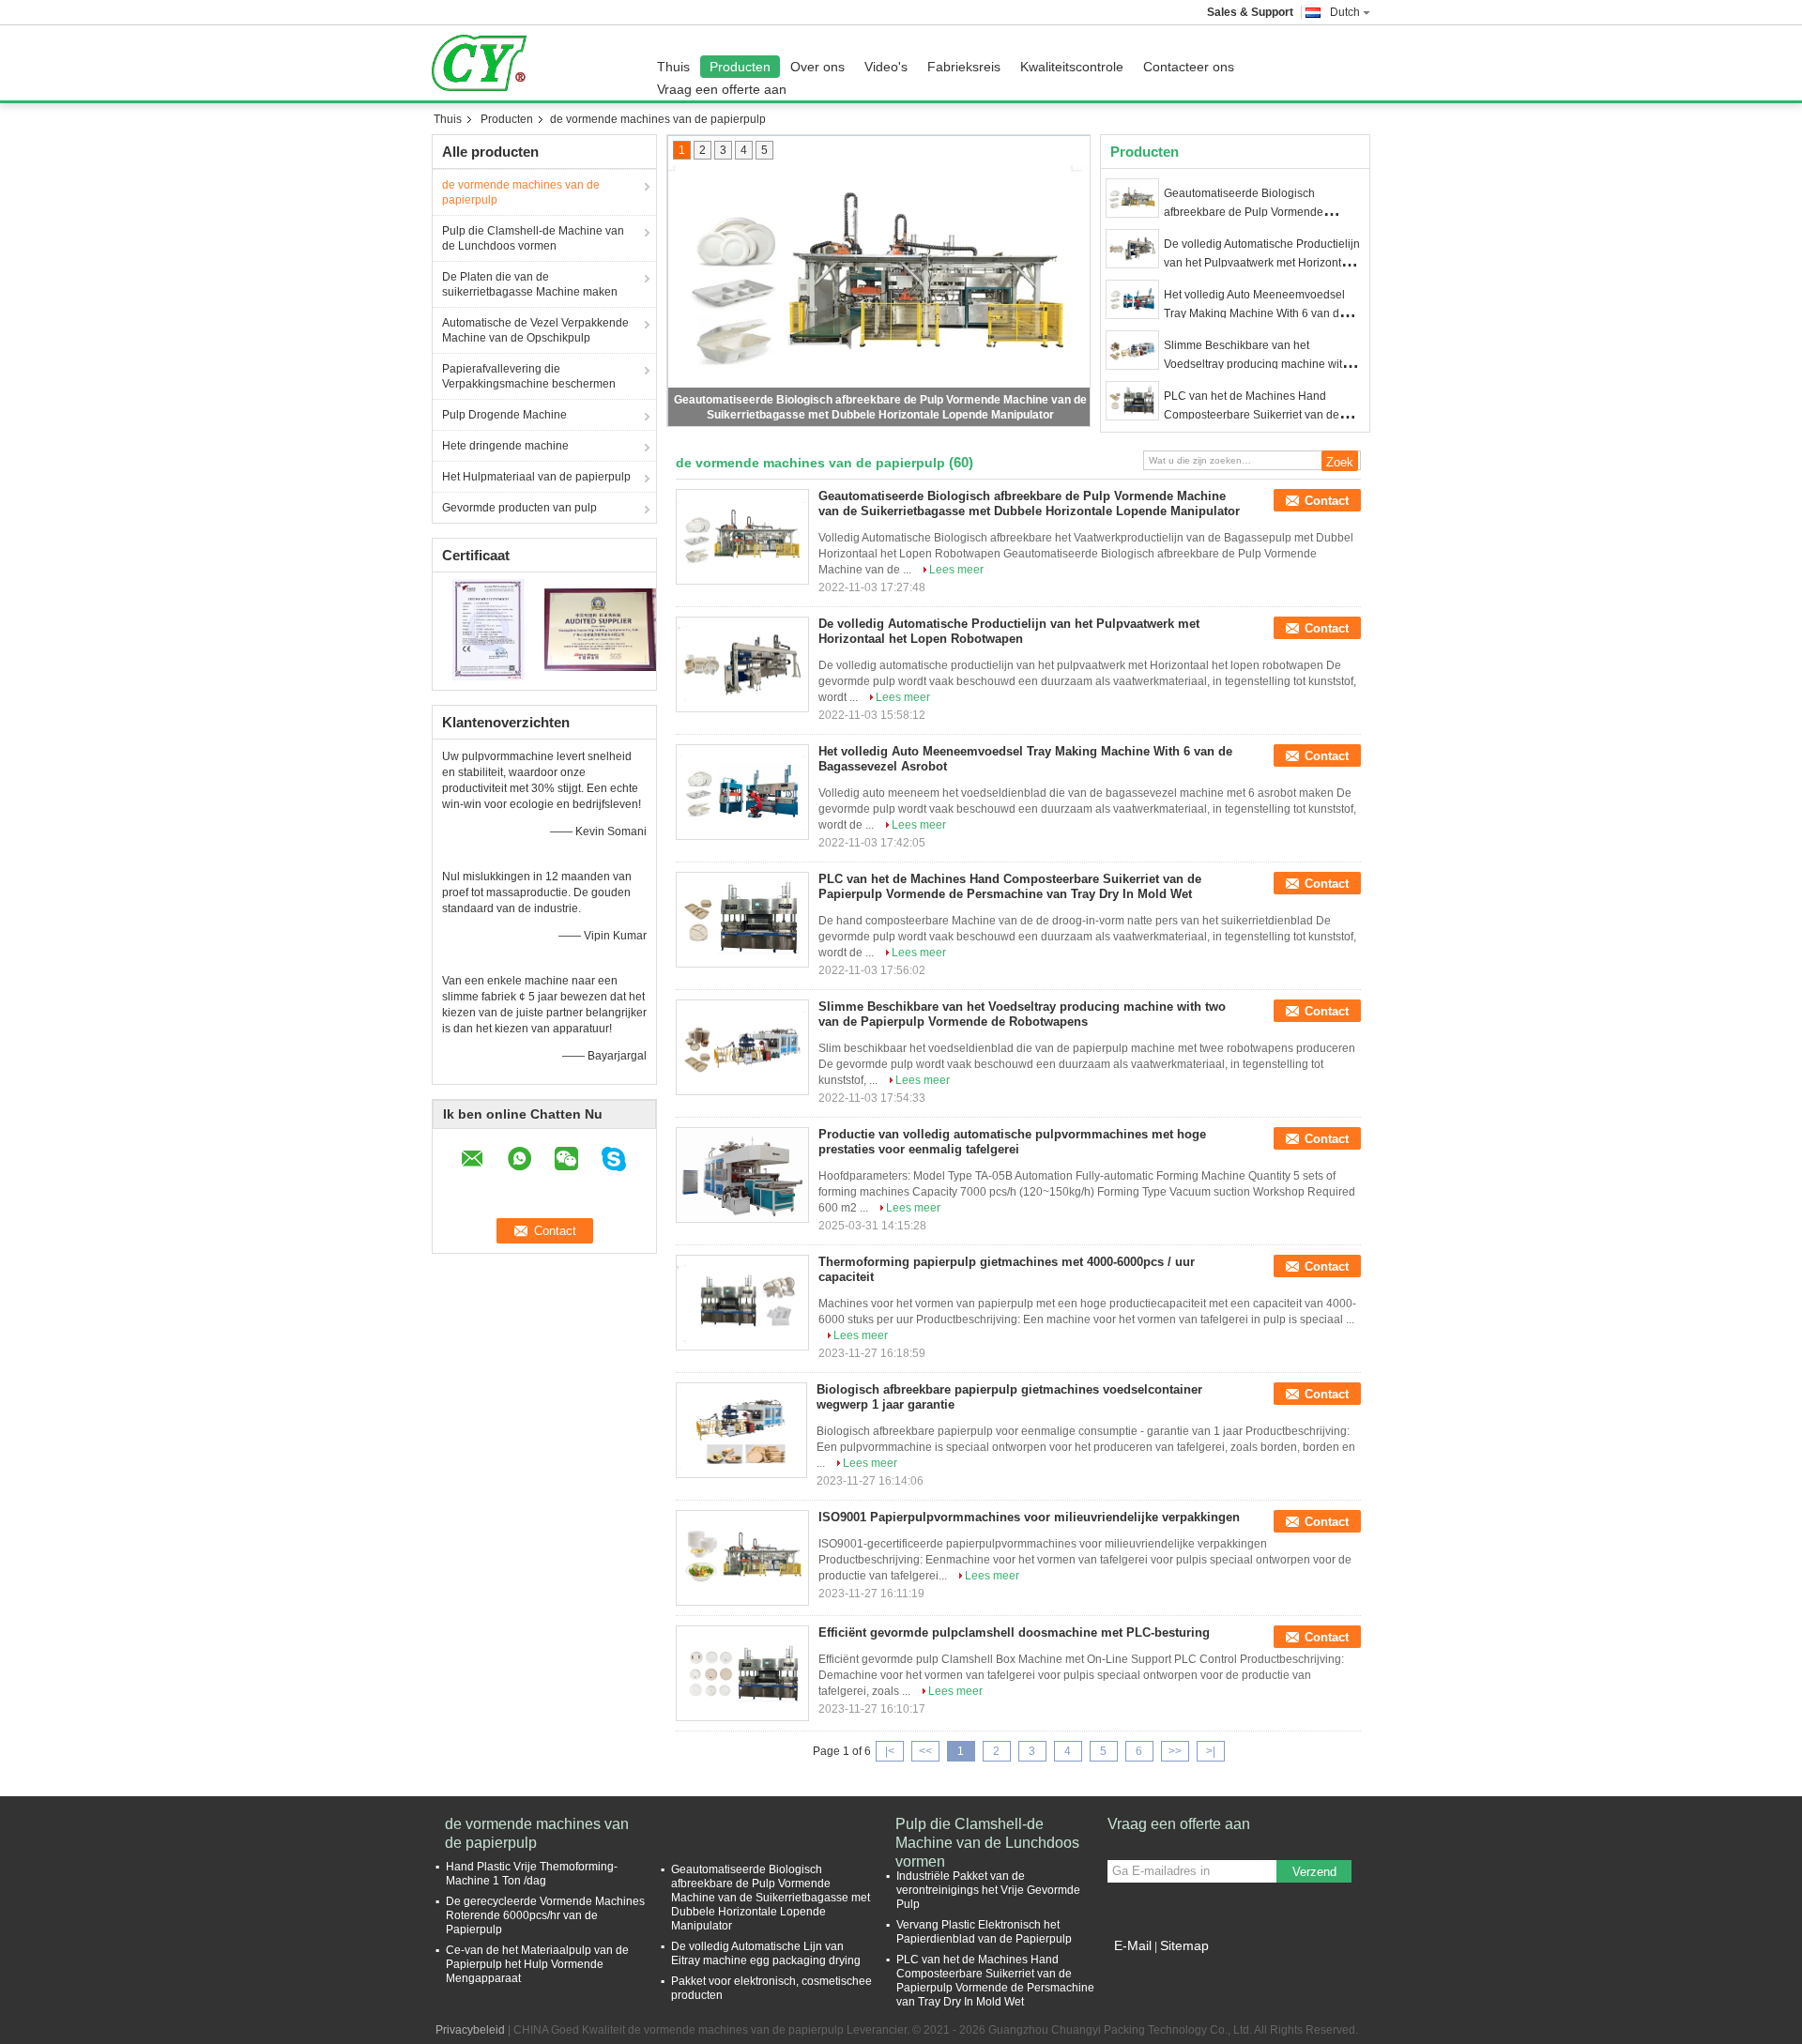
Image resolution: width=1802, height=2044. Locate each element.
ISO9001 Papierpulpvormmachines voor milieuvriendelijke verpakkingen (1029, 1517)
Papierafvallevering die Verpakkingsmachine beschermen (529, 376)
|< (890, 1751)
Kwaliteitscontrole (1072, 67)
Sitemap (1184, 1945)
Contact (1327, 501)
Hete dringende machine (505, 446)
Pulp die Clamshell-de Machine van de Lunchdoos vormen (533, 238)
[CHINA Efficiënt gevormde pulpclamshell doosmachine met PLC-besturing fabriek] (742, 1673)
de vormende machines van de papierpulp (521, 192)
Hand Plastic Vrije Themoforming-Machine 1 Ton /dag (532, 1874)
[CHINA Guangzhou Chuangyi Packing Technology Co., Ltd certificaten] (489, 629)
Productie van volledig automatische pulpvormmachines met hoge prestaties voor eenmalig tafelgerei (1012, 1142)
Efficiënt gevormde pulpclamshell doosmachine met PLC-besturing (1014, 1632)
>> (1175, 1751)
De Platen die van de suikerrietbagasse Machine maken (530, 284)
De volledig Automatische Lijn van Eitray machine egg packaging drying (766, 1953)
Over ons (817, 67)
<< (925, 1751)
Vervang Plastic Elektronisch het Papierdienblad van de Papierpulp (984, 1932)
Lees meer (956, 570)
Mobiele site (1150, 1969)
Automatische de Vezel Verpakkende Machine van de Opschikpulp (535, 330)
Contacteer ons (1189, 67)
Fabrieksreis (964, 67)
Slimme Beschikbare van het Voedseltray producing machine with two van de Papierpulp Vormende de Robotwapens (1022, 1014)
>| (1211, 1751)
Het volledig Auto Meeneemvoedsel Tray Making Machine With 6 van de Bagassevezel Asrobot (1255, 313)
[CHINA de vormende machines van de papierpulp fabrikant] (484, 63)
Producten (740, 67)
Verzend (1314, 1872)
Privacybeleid (470, 2030)
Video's (886, 67)
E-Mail (1133, 1945)
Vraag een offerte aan (722, 89)
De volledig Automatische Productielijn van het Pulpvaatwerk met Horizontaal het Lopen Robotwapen (1262, 263)
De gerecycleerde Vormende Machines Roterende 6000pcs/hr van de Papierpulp (545, 1915)
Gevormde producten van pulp (519, 508)
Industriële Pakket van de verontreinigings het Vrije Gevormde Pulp (988, 1890)
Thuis (673, 67)
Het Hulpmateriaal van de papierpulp (536, 477)
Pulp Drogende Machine (504, 415)
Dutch (1345, 12)
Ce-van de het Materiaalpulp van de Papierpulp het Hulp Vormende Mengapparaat (537, 1964)
